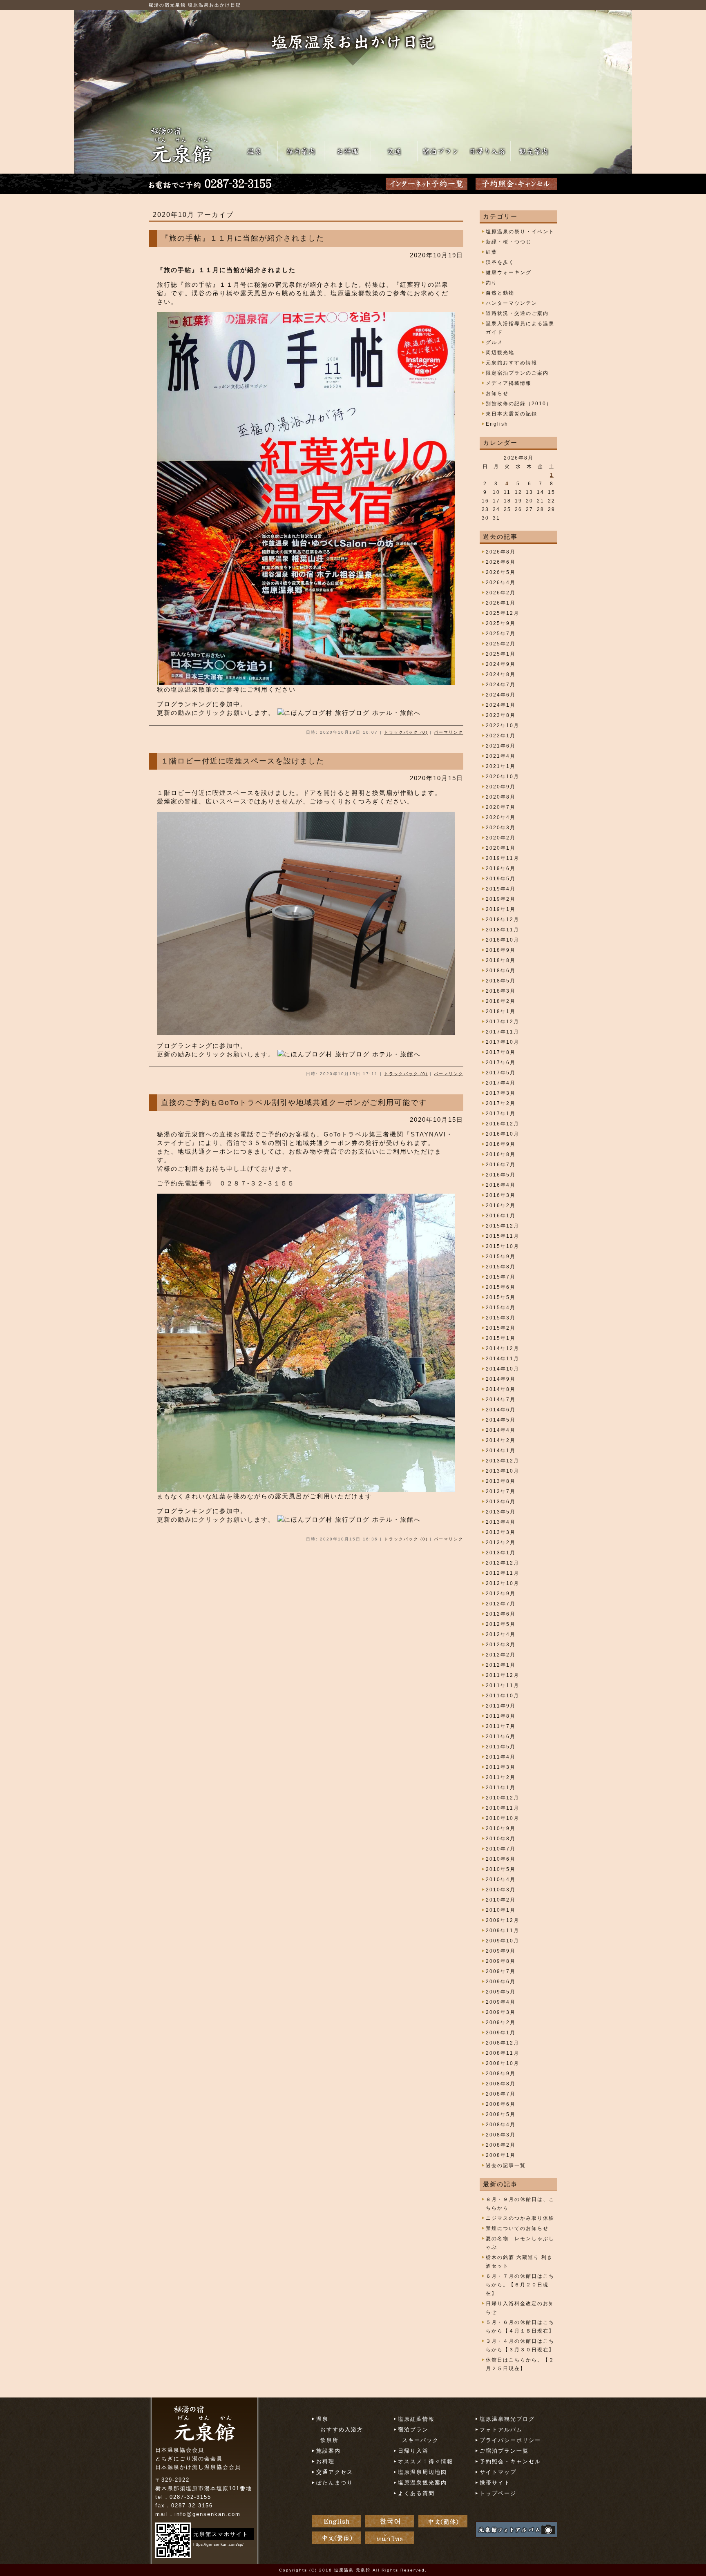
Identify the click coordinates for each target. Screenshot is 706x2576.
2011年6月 (501, 1737)
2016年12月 (503, 1124)
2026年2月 (501, 593)
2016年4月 (501, 1185)
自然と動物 (500, 293)
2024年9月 (501, 664)
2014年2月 (501, 1440)
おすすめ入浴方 (342, 2430)
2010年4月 (501, 1880)
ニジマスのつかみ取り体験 (520, 2218)
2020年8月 (501, 797)
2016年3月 (501, 1195)
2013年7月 (501, 1491)
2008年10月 (503, 2063)
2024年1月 (501, 705)
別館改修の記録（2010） (519, 404)
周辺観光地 (500, 353)
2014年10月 (503, 1369)
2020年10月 (503, 777)
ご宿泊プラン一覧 (504, 2451)
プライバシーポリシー (510, 2440)
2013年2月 (501, 1542)
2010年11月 (503, 1808)
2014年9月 (501, 1379)
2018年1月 (501, 1011)
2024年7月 (501, 685)
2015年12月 (503, 1226)
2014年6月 (501, 1410)
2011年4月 (501, 1757)
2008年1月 (501, 2155)
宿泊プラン (413, 2430)
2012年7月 (501, 1604)
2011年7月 (501, 1726)
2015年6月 (501, 1287)
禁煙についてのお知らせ (517, 2228)
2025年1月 (501, 654)
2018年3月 (501, 991)
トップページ (498, 2493)
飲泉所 (330, 2440)
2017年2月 (501, 1103)
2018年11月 (503, 930)
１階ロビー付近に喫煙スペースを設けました (243, 761)
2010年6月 (501, 1859)
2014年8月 (501, 1389)
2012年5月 (501, 1624)
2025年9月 (501, 623)
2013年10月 (503, 1471)
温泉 (322, 2419)
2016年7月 (501, 1165)
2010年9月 (501, 1828)
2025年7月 (501, 634)
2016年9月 (501, 1144)
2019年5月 (501, 879)
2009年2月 (501, 2022)
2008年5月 (501, 2114)
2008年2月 (501, 2145)
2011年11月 (503, 1685)
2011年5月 (501, 1747)
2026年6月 (501, 562)
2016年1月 (501, 1216)
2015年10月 (503, 1246)
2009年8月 (501, 1961)
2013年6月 (501, 1502)
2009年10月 (503, 1941)
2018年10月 (503, 940)
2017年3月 (501, 1093)
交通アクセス (335, 2472)
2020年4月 (501, 817)
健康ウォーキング (509, 272)
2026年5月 (501, 572)
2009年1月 (501, 2033)
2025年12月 (503, 613)
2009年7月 (501, 1971)
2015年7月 (501, 1277)
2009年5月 (501, 1992)
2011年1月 (501, 1788)
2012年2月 (501, 1655)
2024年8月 (501, 674)
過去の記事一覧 (506, 2165)
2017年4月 (501, 1083)
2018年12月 (503, 920)
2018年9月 (501, 950)
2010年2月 (501, 1900)
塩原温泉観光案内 (422, 2483)
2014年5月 (501, 1420)
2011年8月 (501, 1716)
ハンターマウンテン (512, 303)
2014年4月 (501, 1430)
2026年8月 (501, 552)
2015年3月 (501, 1318)
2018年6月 (501, 971)
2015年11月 (503, 1236)
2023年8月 (501, 715)
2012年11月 (503, 1573)
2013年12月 (503, 1461)
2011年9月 (501, 1706)
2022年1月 (501, 736)
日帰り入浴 (413, 2451)
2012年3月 (501, 1645)
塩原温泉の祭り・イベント (520, 232)
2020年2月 (501, 838)
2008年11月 (503, 2053)
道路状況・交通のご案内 (517, 313)
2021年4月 (501, 756)
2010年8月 (501, 1839)
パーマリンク (449, 732)
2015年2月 (501, 1328)
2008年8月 (501, 2084)
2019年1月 (501, 909)
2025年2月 (501, 644)
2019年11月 (503, 858)
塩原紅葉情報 (416, 2419)
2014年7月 (501, 1400)
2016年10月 (503, 1134)
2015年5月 (501, 1297)
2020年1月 (501, 848)
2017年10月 (503, 1042)
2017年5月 (501, 1073)
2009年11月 (503, 1931)
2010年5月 (501, 1869)
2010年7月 (501, 1849)
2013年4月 (501, 1522)
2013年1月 (501, 1553)
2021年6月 (501, 746)
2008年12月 (503, 2043)
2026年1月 (501, 603)
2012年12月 (503, 1563)
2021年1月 (501, 766)
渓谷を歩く (500, 262)
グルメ (494, 342)
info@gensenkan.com (208, 2514)
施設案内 (328, 2451)
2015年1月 (501, 1338)
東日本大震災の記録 (512, 414)
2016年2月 (501, 1205)
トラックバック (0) (406, 732)
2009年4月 (501, 2002)
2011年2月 (501, 1777)
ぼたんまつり (335, 2483)
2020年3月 (501, 828)
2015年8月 (501, 1267)
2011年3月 (501, 1767)
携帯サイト (495, 2483)
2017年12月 (503, 1022)
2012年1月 (501, 1665)
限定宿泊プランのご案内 (517, 373)
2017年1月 (501, 1114)
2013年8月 (501, 1481)
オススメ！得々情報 (426, 2461)
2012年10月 (503, 1583)
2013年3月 (501, 1532)
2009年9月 (501, 1951)
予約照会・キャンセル (510, 2461)
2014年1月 (501, 1451)
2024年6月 (501, 695)
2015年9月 (501, 1257)
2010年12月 (503, 1798)
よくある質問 (416, 2493)
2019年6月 (501, 868)
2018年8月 (501, 960)
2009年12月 (503, 1920)
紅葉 (492, 252)
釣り (492, 283)
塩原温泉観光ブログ (507, 2419)
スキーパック (420, 2440)
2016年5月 (501, 1175)
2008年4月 (501, 2125)
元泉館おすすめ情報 (512, 363)
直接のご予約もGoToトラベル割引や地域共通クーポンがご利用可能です (294, 1103)
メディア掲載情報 (509, 383)
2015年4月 (501, 1308)
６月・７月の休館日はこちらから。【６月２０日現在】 (520, 2285)
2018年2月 (501, 1001)
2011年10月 (503, 1696)
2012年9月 (501, 1594)
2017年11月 (503, 1032)
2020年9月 (501, 787)
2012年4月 (501, 1634)
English (497, 424)
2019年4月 (501, 889)
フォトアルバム (501, 2430)
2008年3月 (501, 2135)
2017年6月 (501, 1063)
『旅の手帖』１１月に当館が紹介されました (243, 238)
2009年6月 (501, 1982)
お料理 (325, 2461)
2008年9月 (501, 2074)
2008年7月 (501, 2094)
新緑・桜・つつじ (509, 242)
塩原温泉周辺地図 (422, 2472)
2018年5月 (501, 981)
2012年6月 (501, 1614)
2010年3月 (501, 1890)
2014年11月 (503, 1359)
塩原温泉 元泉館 (352, 2570)
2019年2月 (501, 899)
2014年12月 (503, 1348)
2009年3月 (501, 2012)
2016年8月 (501, 1154)
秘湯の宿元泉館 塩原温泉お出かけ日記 (195, 5)
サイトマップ (498, 2472)
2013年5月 (501, 1512)
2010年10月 (503, 1818)
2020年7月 (501, 807)
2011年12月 (503, 1675)
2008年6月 (501, 2104)
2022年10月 (503, 725)
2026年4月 (501, 583)
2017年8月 (501, 1052)
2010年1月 (501, 1910)
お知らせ (497, 393)
